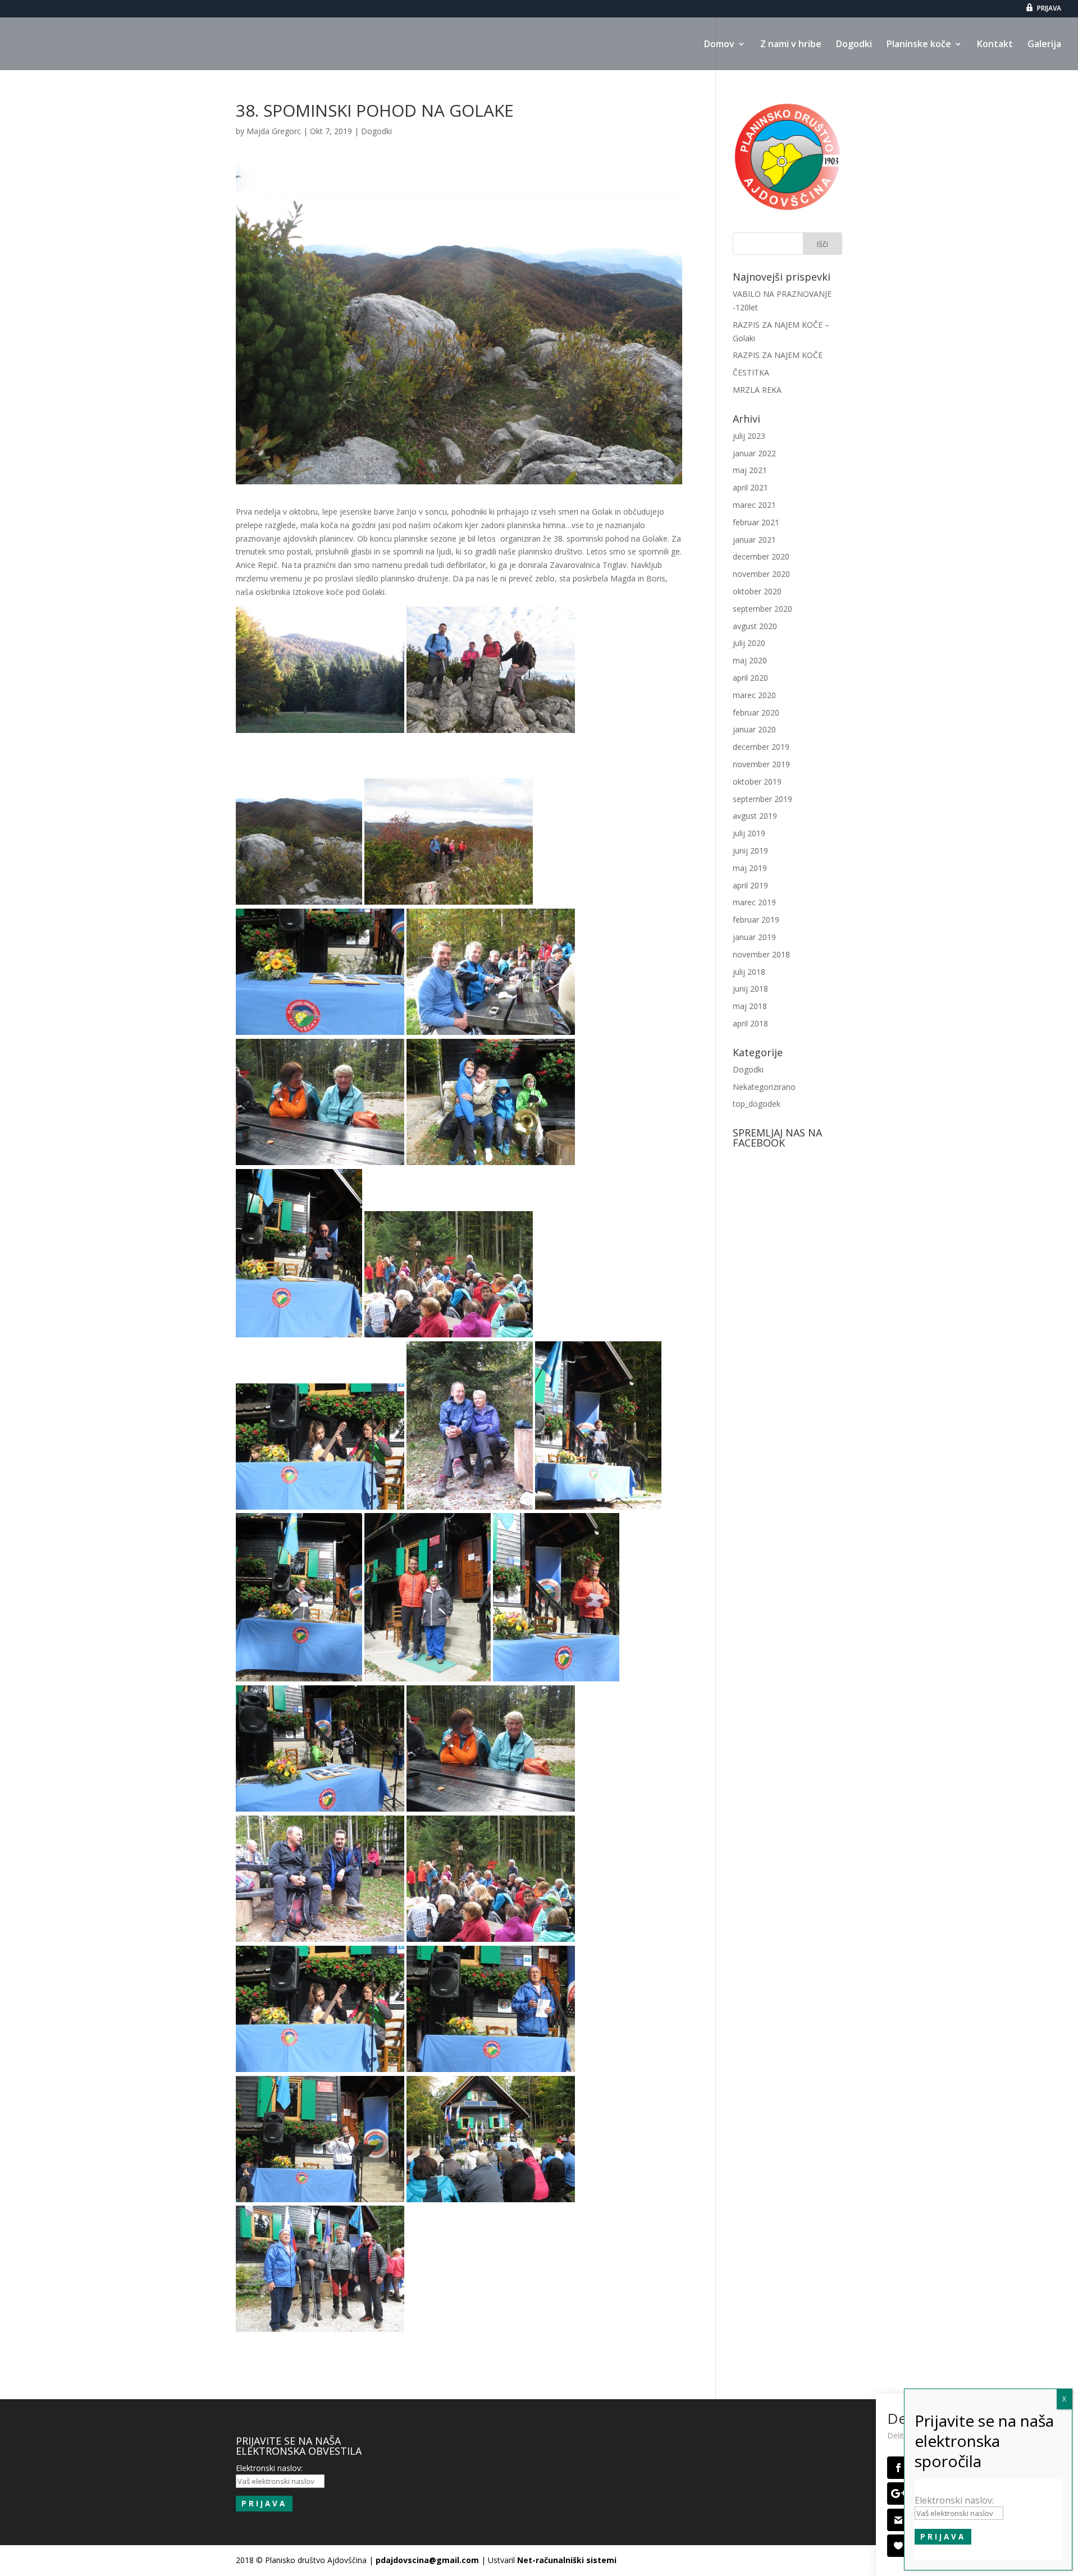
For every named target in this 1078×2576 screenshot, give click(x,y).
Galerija (1044, 45)
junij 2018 (750, 989)
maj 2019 (750, 868)
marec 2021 (754, 505)
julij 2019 (749, 833)
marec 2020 (754, 695)
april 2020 (750, 678)
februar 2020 (756, 712)
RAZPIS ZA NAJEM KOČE (778, 355)
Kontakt (995, 45)
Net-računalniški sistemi (567, 2560)
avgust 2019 (755, 816)
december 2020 (761, 556)
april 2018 (750, 1023)
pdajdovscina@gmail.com (427, 2560)
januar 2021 (754, 540)
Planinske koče (919, 45)
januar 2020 (754, 729)
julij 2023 (749, 436)
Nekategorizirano (764, 1087)
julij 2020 (749, 643)
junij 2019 (750, 851)
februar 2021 (756, 522)
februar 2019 (756, 920)
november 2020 (761, 574)
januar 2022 (754, 453)
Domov (719, 45)
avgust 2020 (755, 626)
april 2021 (750, 487)
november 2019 (761, 764)
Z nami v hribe (791, 45)
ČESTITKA (751, 372)
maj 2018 (750, 1006)
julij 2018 (749, 972)
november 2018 (761, 954)
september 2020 (762, 609)
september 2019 (762, 799)
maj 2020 (750, 660)
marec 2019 (754, 902)
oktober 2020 (757, 591)
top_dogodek (757, 1104)
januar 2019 (754, 937)
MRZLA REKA (757, 390)
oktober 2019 (757, 781)
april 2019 (750, 885)
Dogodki (854, 45)
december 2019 (761, 747)
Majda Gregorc (274, 131)
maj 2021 (750, 470)
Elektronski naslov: (954, 2500)
